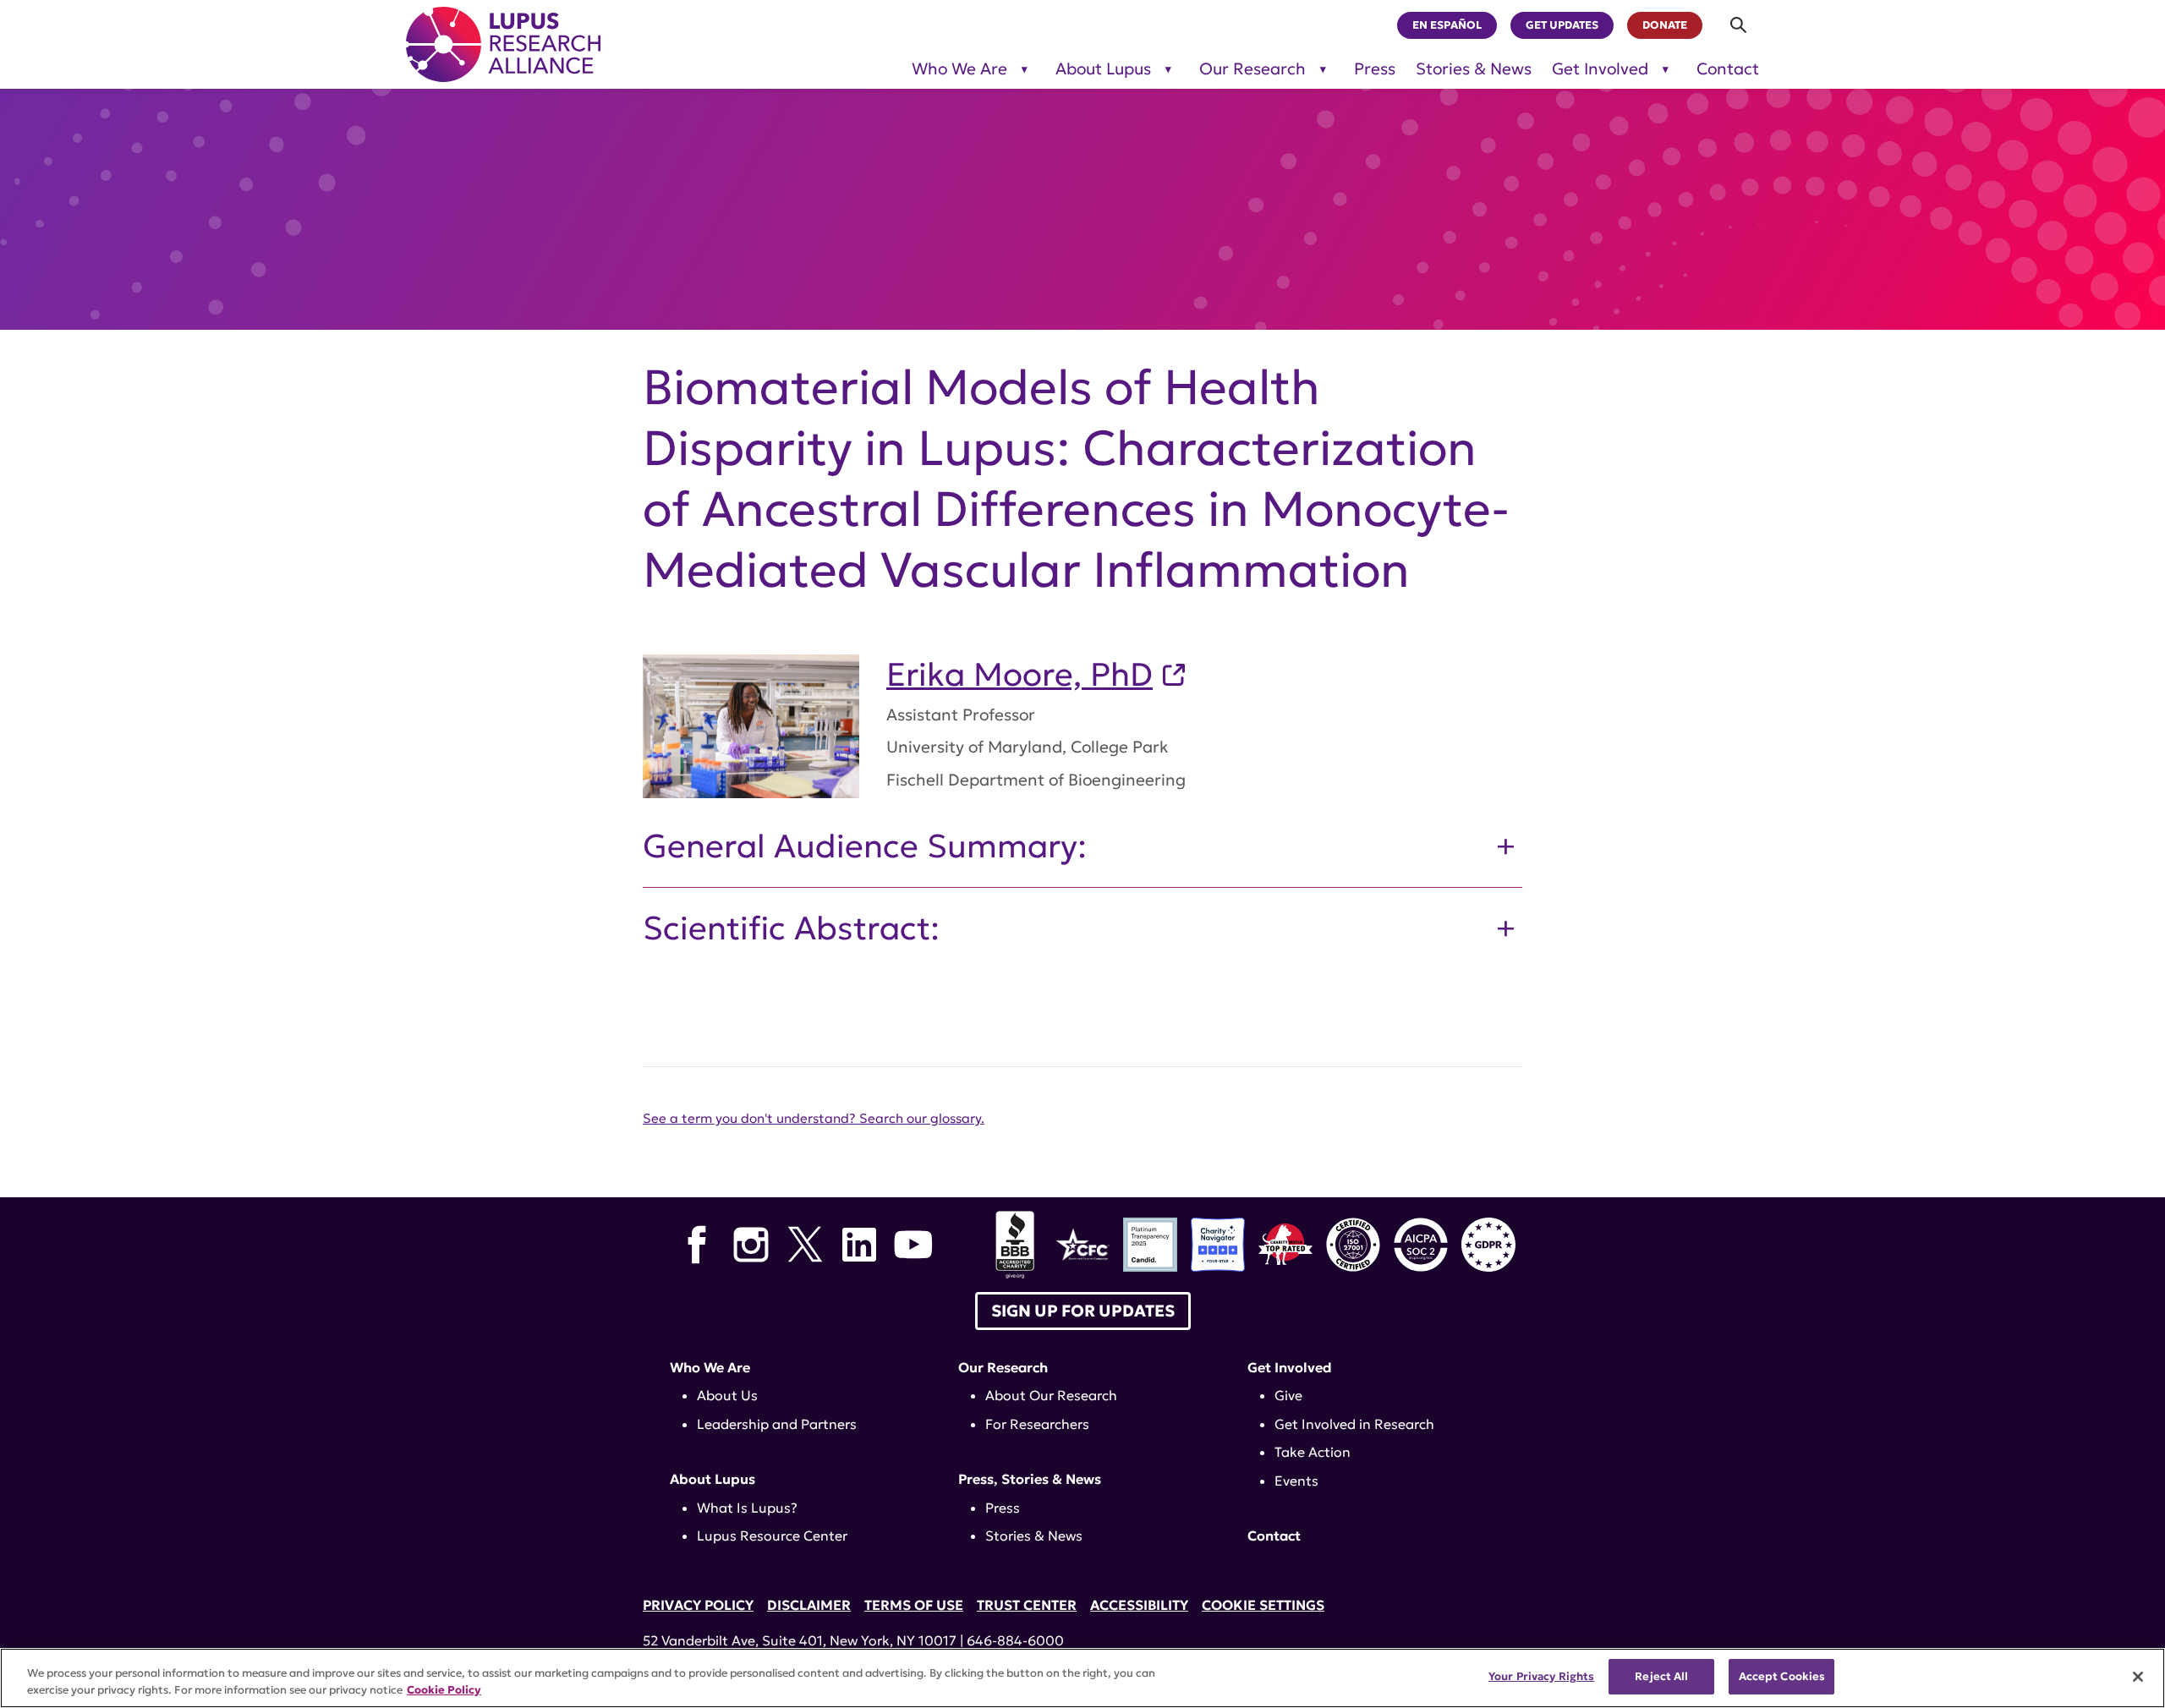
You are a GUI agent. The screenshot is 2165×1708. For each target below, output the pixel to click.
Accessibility (1139, 1605)
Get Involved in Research (1354, 1424)
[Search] (1739, 25)
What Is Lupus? (747, 1508)
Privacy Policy (698, 1605)
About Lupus (1103, 69)
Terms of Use (914, 1605)
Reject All (1661, 1676)
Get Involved (1600, 69)
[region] (1082, 1678)
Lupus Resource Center (772, 1536)
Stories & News (1474, 69)
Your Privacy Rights (1541, 1676)
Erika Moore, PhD (1019, 675)
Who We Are (959, 69)
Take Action (1313, 1452)
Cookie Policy (444, 1690)
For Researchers (1037, 1424)
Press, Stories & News (1030, 1479)
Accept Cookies (1782, 1676)
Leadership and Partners (777, 1424)
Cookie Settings (1263, 1605)
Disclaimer (809, 1605)
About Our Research (1051, 1395)
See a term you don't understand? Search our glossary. (814, 1118)
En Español (1447, 25)
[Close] (2138, 1677)
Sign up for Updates (1083, 1311)
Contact (1728, 69)
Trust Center (1027, 1605)
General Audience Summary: (865, 846)
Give (1288, 1395)
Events (1296, 1481)
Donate (1665, 25)
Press (1375, 69)
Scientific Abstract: (791, 928)
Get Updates (1562, 25)
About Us (727, 1395)
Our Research (1252, 69)
